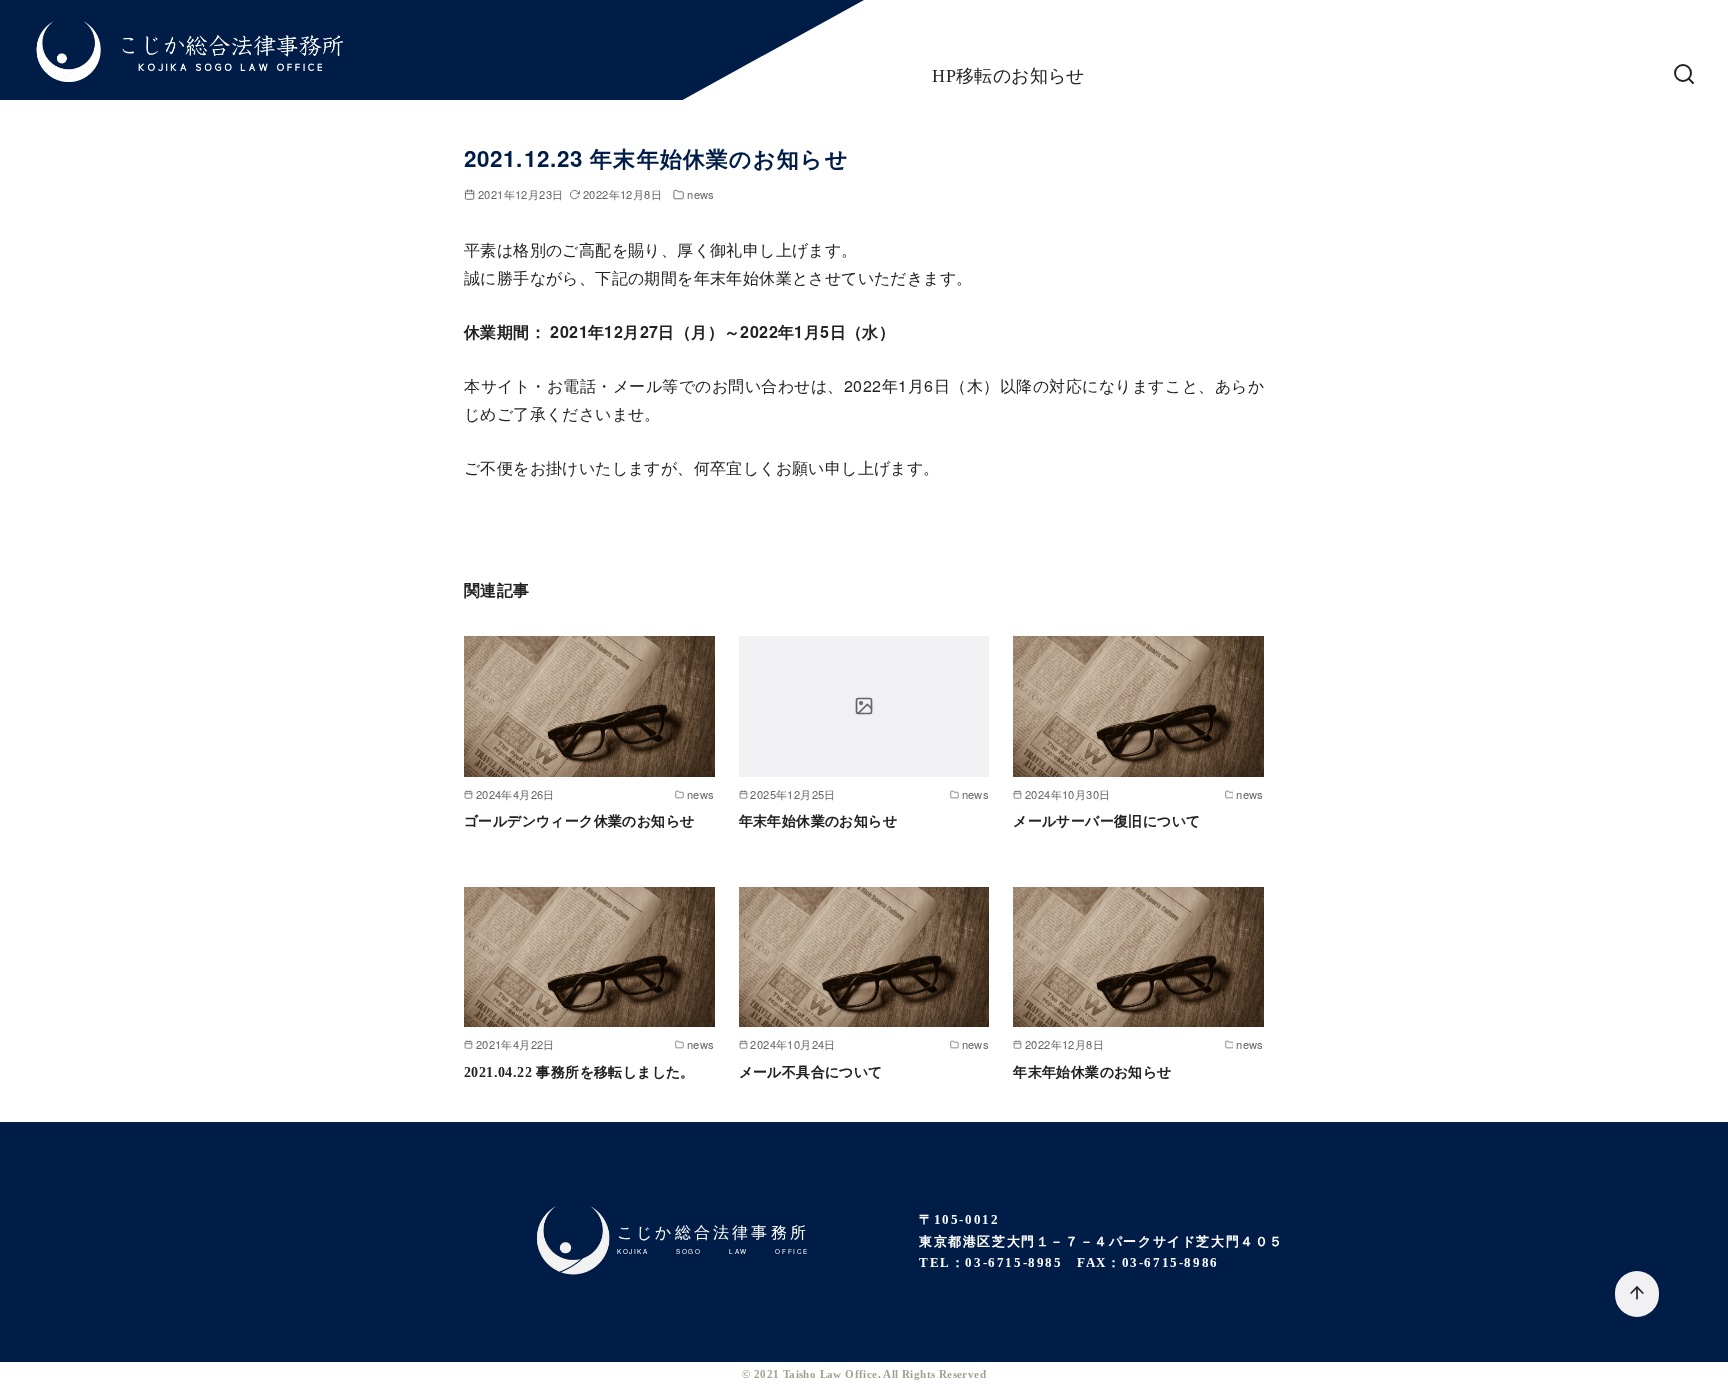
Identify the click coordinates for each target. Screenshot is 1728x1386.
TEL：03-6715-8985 (991, 1263)
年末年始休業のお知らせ (818, 821)
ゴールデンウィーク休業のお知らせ (579, 821)
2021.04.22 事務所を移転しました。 (579, 1072)
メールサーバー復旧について (1106, 821)
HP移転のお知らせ (1008, 76)
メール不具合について (811, 1072)
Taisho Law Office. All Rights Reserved (884, 1374)
